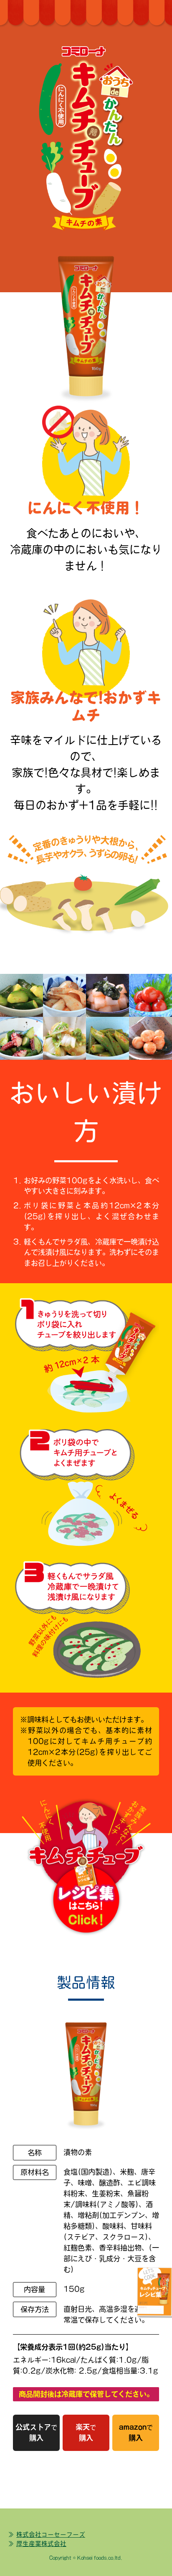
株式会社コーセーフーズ (51, 2535)
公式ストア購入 (36, 2432)
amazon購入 (136, 2432)
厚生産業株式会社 (41, 2544)
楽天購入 (86, 2432)
